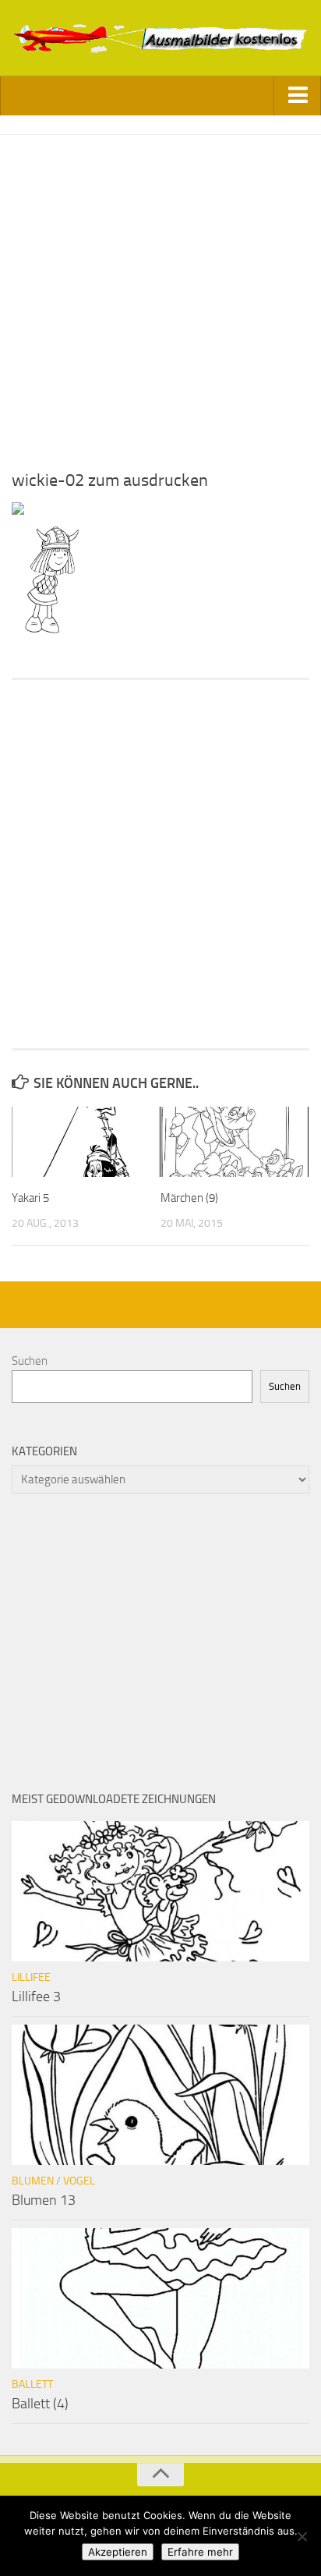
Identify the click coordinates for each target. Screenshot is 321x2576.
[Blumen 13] (160, 2095)
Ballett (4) (40, 2404)
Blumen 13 (44, 2200)
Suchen (30, 1361)
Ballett (32, 2385)
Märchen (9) (189, 1198)
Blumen (33, 2181)
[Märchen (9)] (235, 1142)
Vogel (79, 2181)
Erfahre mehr (200, 2552)
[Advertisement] (160, 296)
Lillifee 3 (36, 1997)
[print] (18, 511)
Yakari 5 (30, 1198)
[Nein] (302, 2536)
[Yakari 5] (86, 1142)
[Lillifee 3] (160, 1891)
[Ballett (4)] (160, 2298)
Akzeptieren (118, 2552)
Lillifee (31, 1977)
